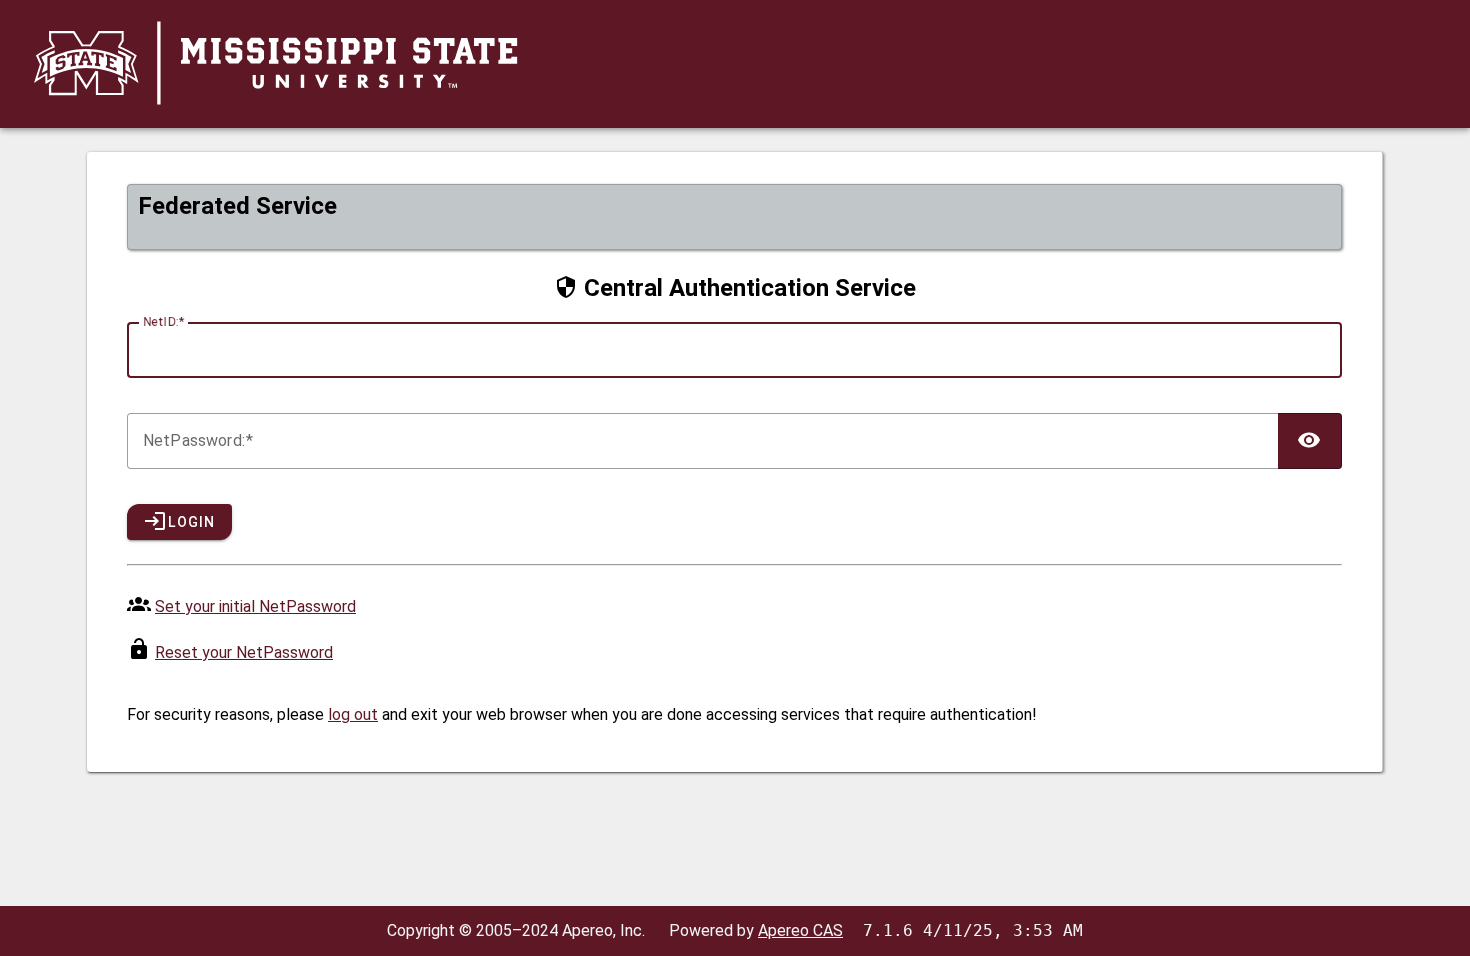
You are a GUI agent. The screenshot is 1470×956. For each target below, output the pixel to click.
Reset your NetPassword (244, 652)
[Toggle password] (1310, 441)
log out (353, 714)
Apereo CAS (800, 930)
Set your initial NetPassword (255, 606)
